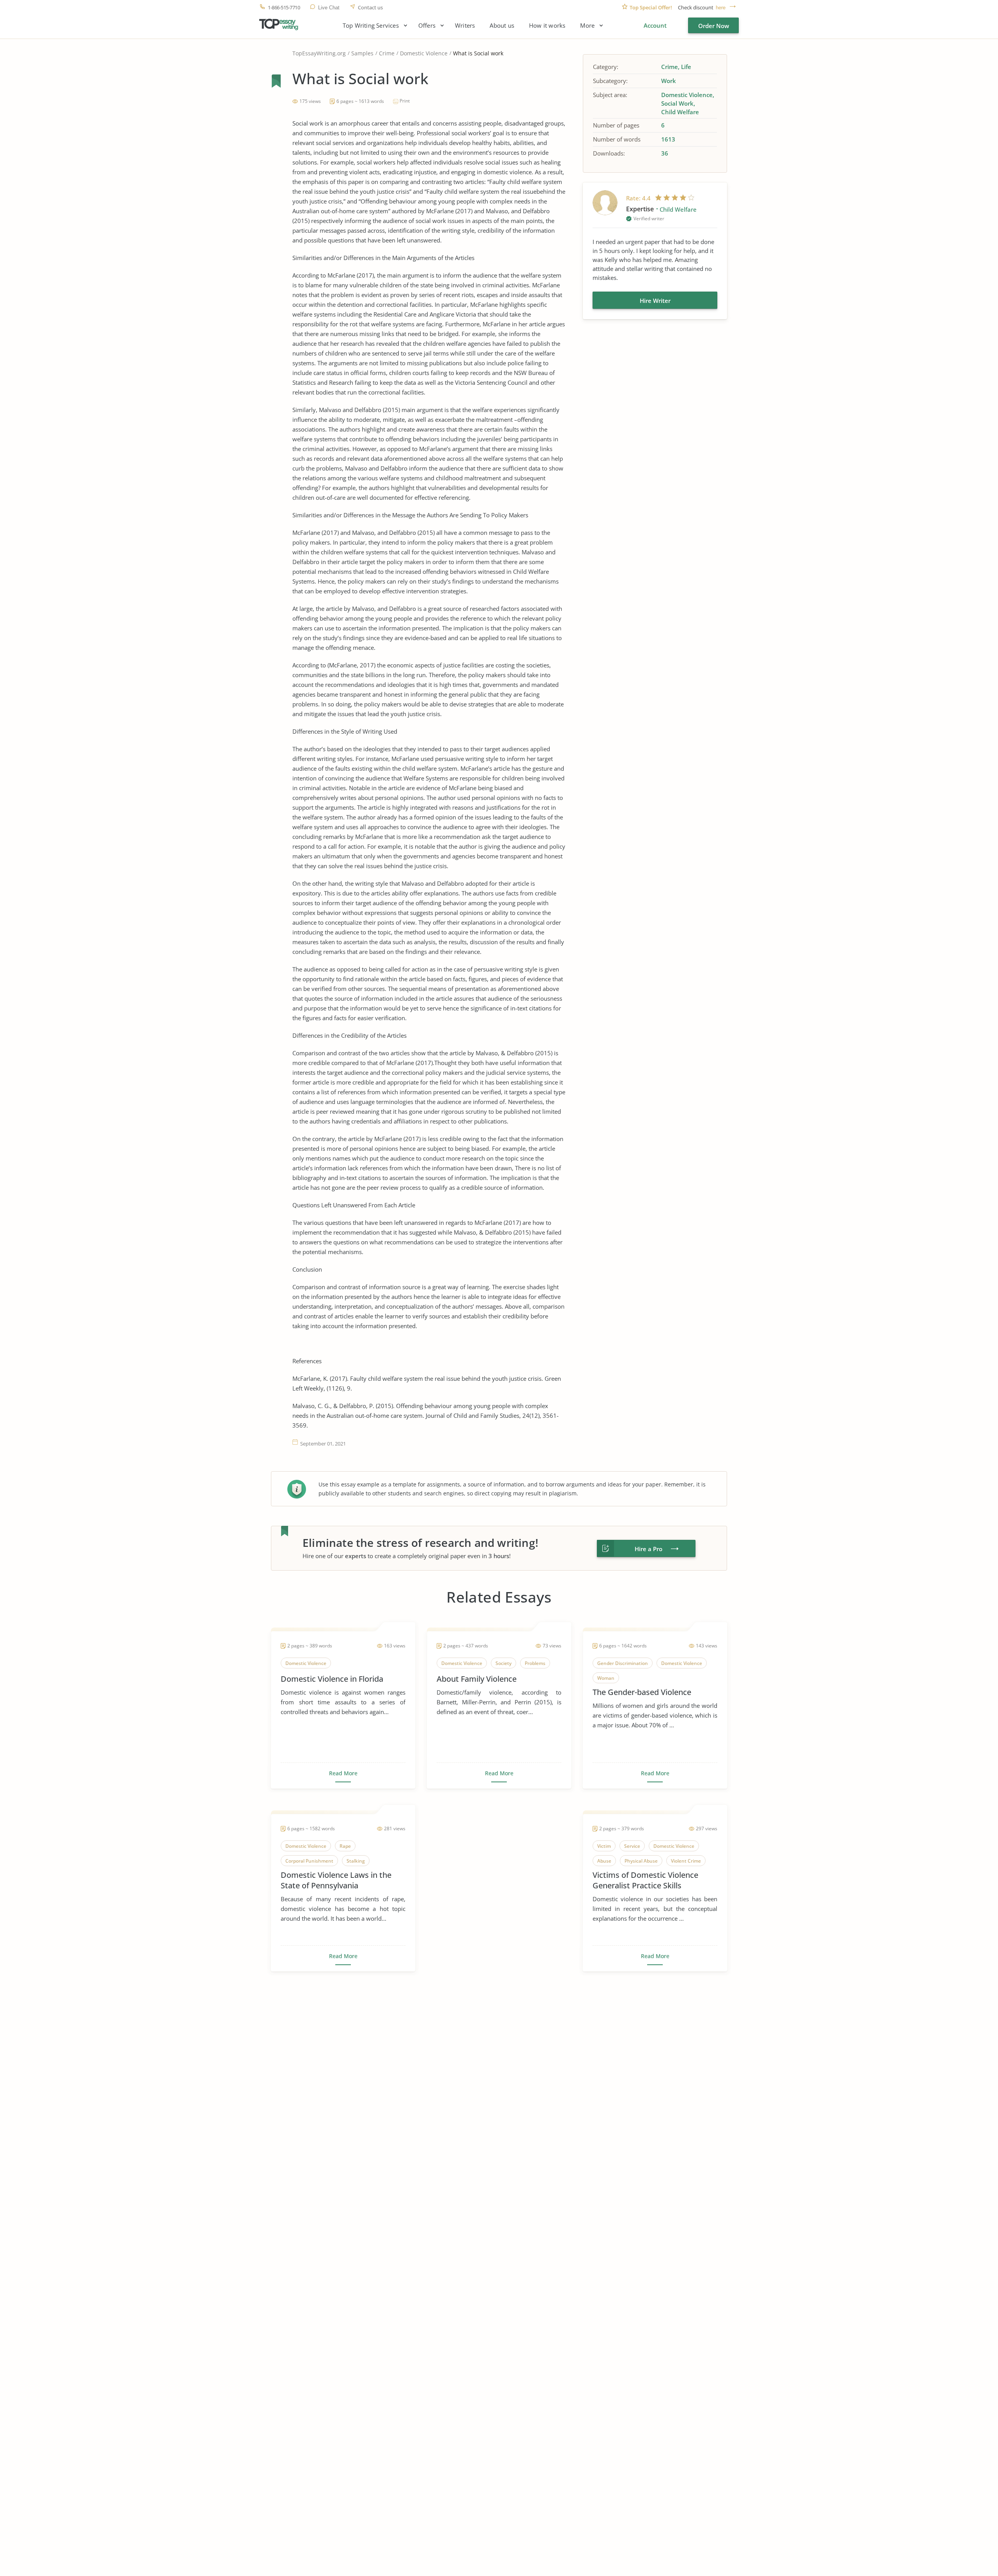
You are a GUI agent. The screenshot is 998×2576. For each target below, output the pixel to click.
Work (669, 81)
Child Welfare (680, 112)
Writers (465, 26)
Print (405, 101)
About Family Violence (477, 1679)
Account (655, 25)
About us (502, 26)
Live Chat (329, 8)
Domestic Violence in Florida (332, 1679)
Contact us (370, 8)
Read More (343, 1773)
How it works (547, 26)
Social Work (677, 103)
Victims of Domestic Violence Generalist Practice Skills (645, 1880)
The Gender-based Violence (642, 1692)
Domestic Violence (424, 53)
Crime (387, 53)
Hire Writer (655, 301)
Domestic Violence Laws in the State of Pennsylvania (336, 1880)
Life (686, 67)
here (721, 8)
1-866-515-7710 (284, 8)
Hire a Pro (649, 1549)
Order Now (714, 26)
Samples (362, 53)
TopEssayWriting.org (319, 53)
